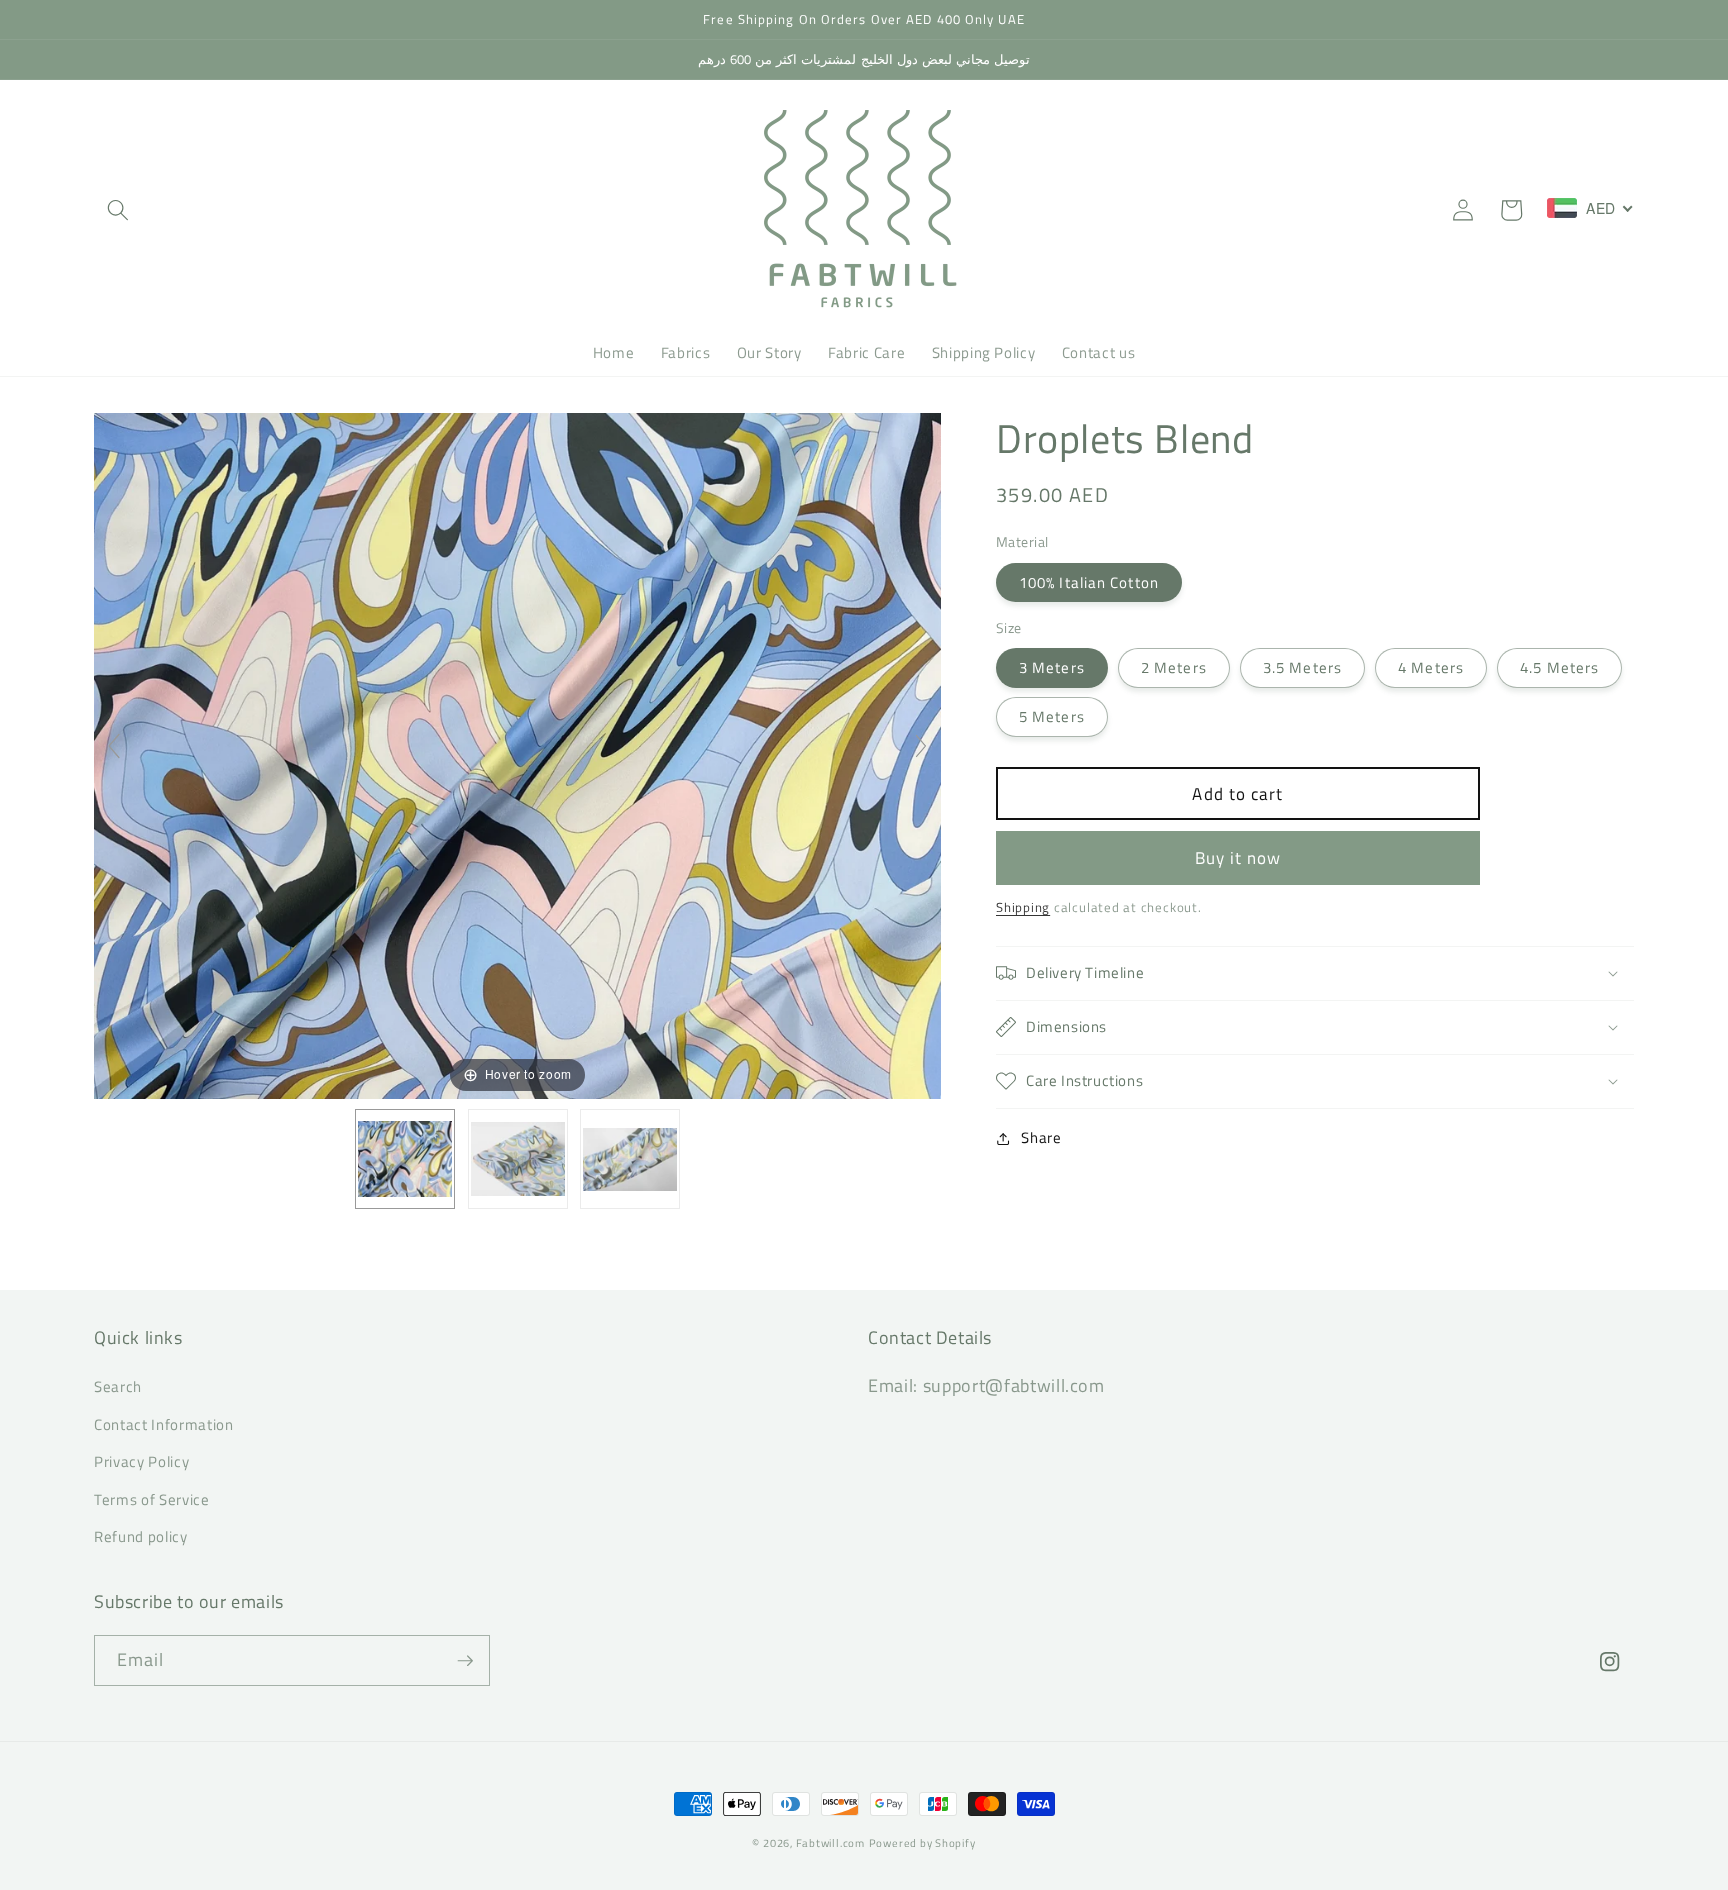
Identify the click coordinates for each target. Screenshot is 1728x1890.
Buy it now (1238, 857)
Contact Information (164, 1424)
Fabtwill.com (830, 1843)
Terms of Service (152, 1499)
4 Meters (1431, 667)
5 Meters (1052, 716)
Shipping (1023, 907)
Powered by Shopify (922, 1843)
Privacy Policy (141, 1461)
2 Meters (1174, 667)
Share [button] (1041, 1137)
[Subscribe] (465, 1661)
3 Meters (1052, 667)
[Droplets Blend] (405, 1159)
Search (118, 1386)
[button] (118, 210)
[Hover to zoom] (517, 753)
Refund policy (141, 1536)
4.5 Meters (1559, 667)
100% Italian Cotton (1089, 582)
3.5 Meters (1302, 667)
